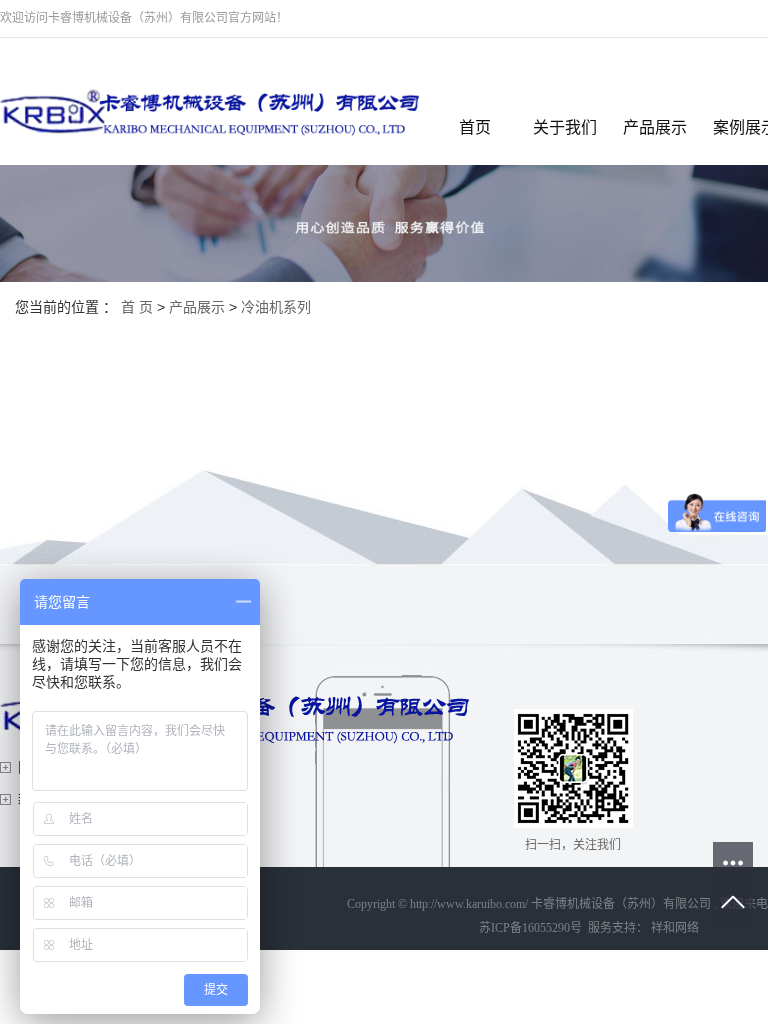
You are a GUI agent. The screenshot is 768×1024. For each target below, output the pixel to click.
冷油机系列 (276, 307)
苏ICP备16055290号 (530, 928)
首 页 (137, 307)
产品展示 (655, 127)
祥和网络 (673, 928)
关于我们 (565, 127)
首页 (475, 127)
